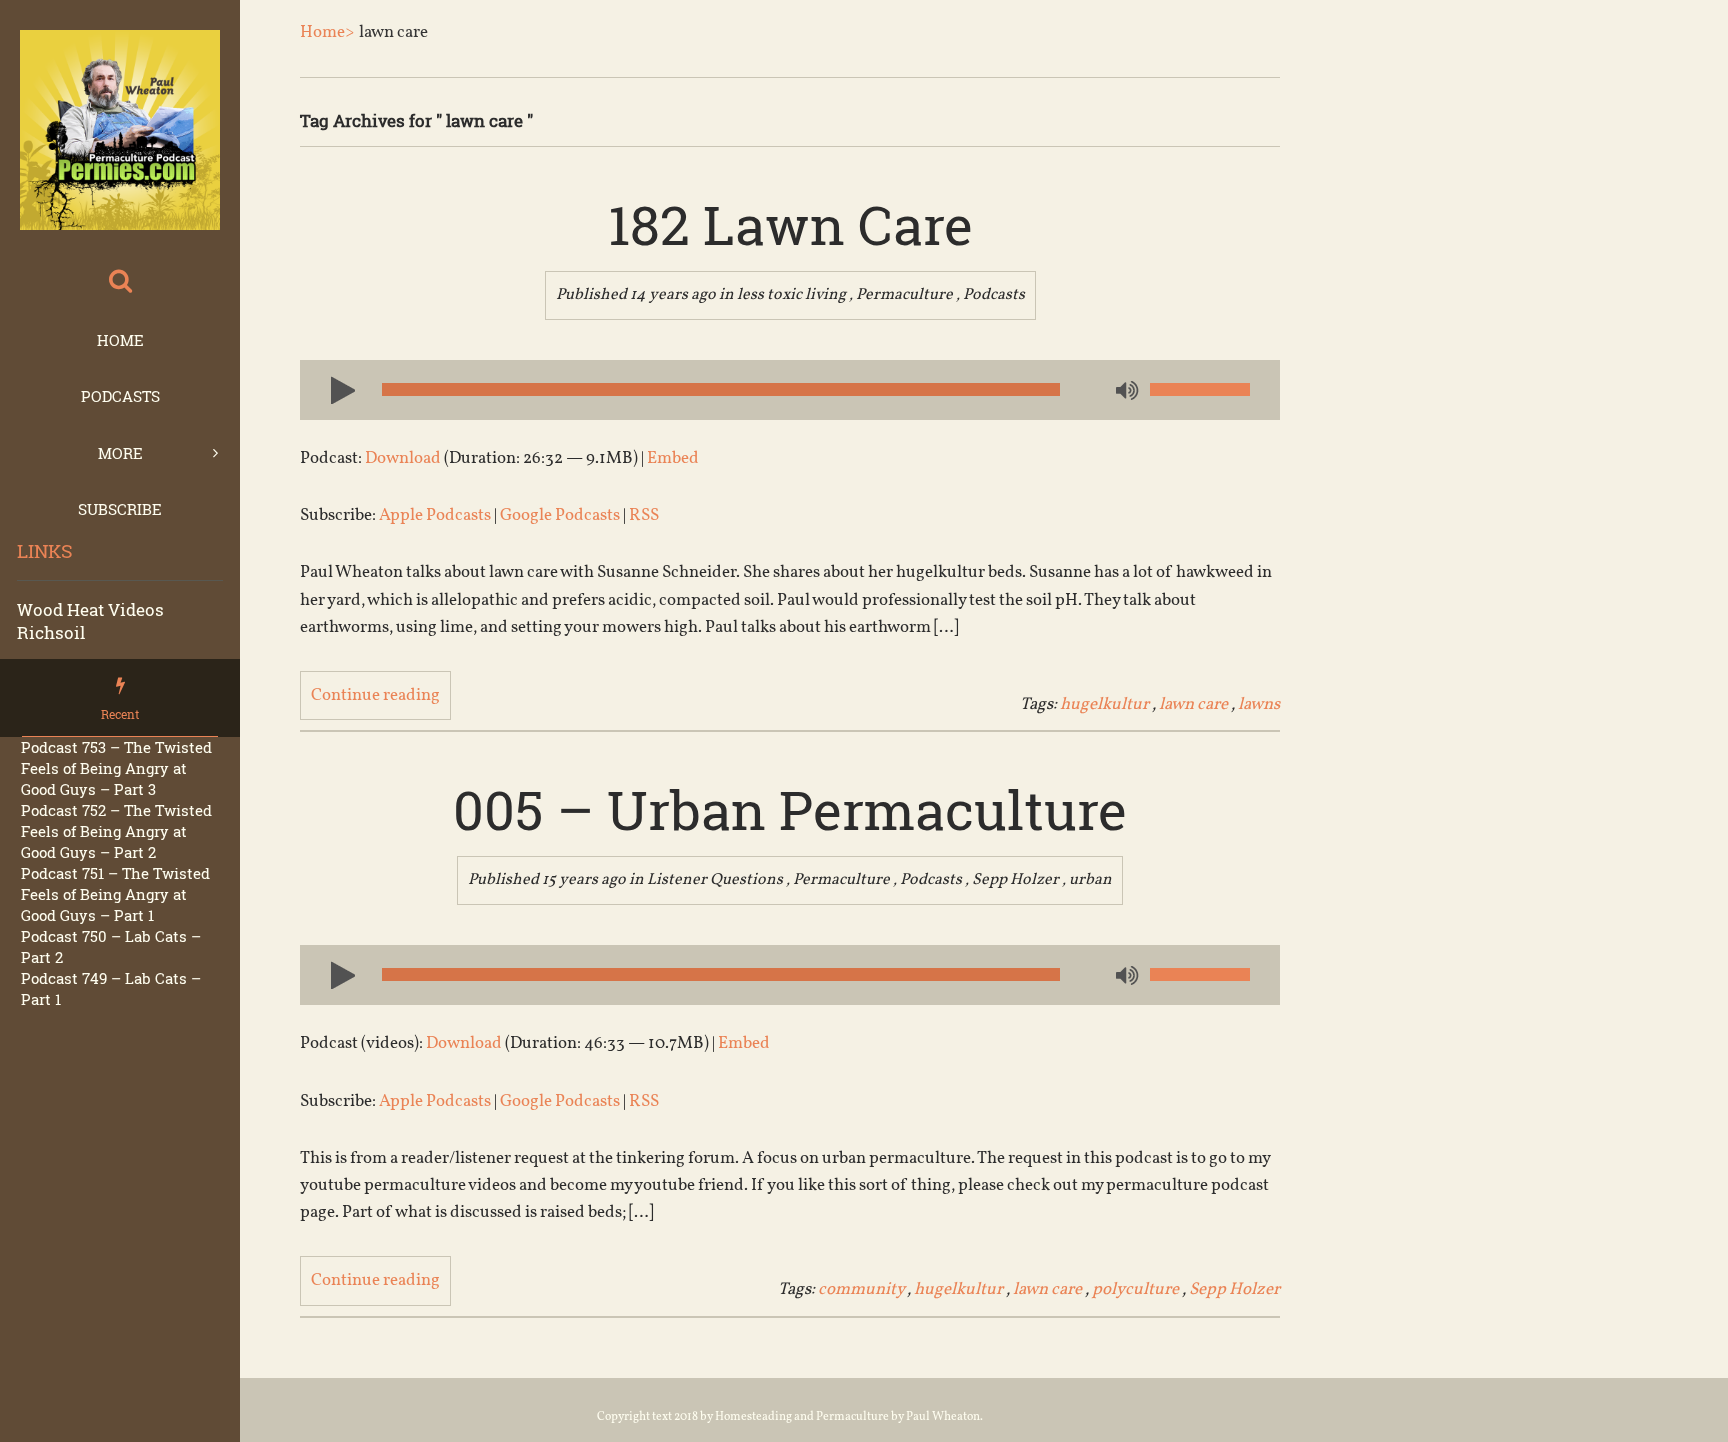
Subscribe (120, 509)
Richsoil (51, 632)
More (120, 453)
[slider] (1200, 389)
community (861, 1289)
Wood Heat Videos (90, 609)
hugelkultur (1104, 704)
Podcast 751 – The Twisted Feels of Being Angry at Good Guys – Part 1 (115, 894)
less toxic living (791, 295)
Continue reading (375, 695)
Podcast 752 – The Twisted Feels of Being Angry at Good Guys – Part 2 (116, 831)
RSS (644, 515)
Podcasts (120, 396)
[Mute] (1125, 392)
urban (1090, 880)
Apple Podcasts (435, 515)
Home (120, 340)
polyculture (1135, 1289)
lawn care (1193, 704)
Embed (673, 458)
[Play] (335, 389)
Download (403, 458)
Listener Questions (715, 880)
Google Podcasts (560, 515)
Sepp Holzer (1015, 880)
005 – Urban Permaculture (790, 809)
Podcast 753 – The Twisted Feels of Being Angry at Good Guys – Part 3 (116, 768)
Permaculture (904, 295)
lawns (1259, 704)
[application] (790, 390)
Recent (120, 714)
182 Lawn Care (790, 224)
